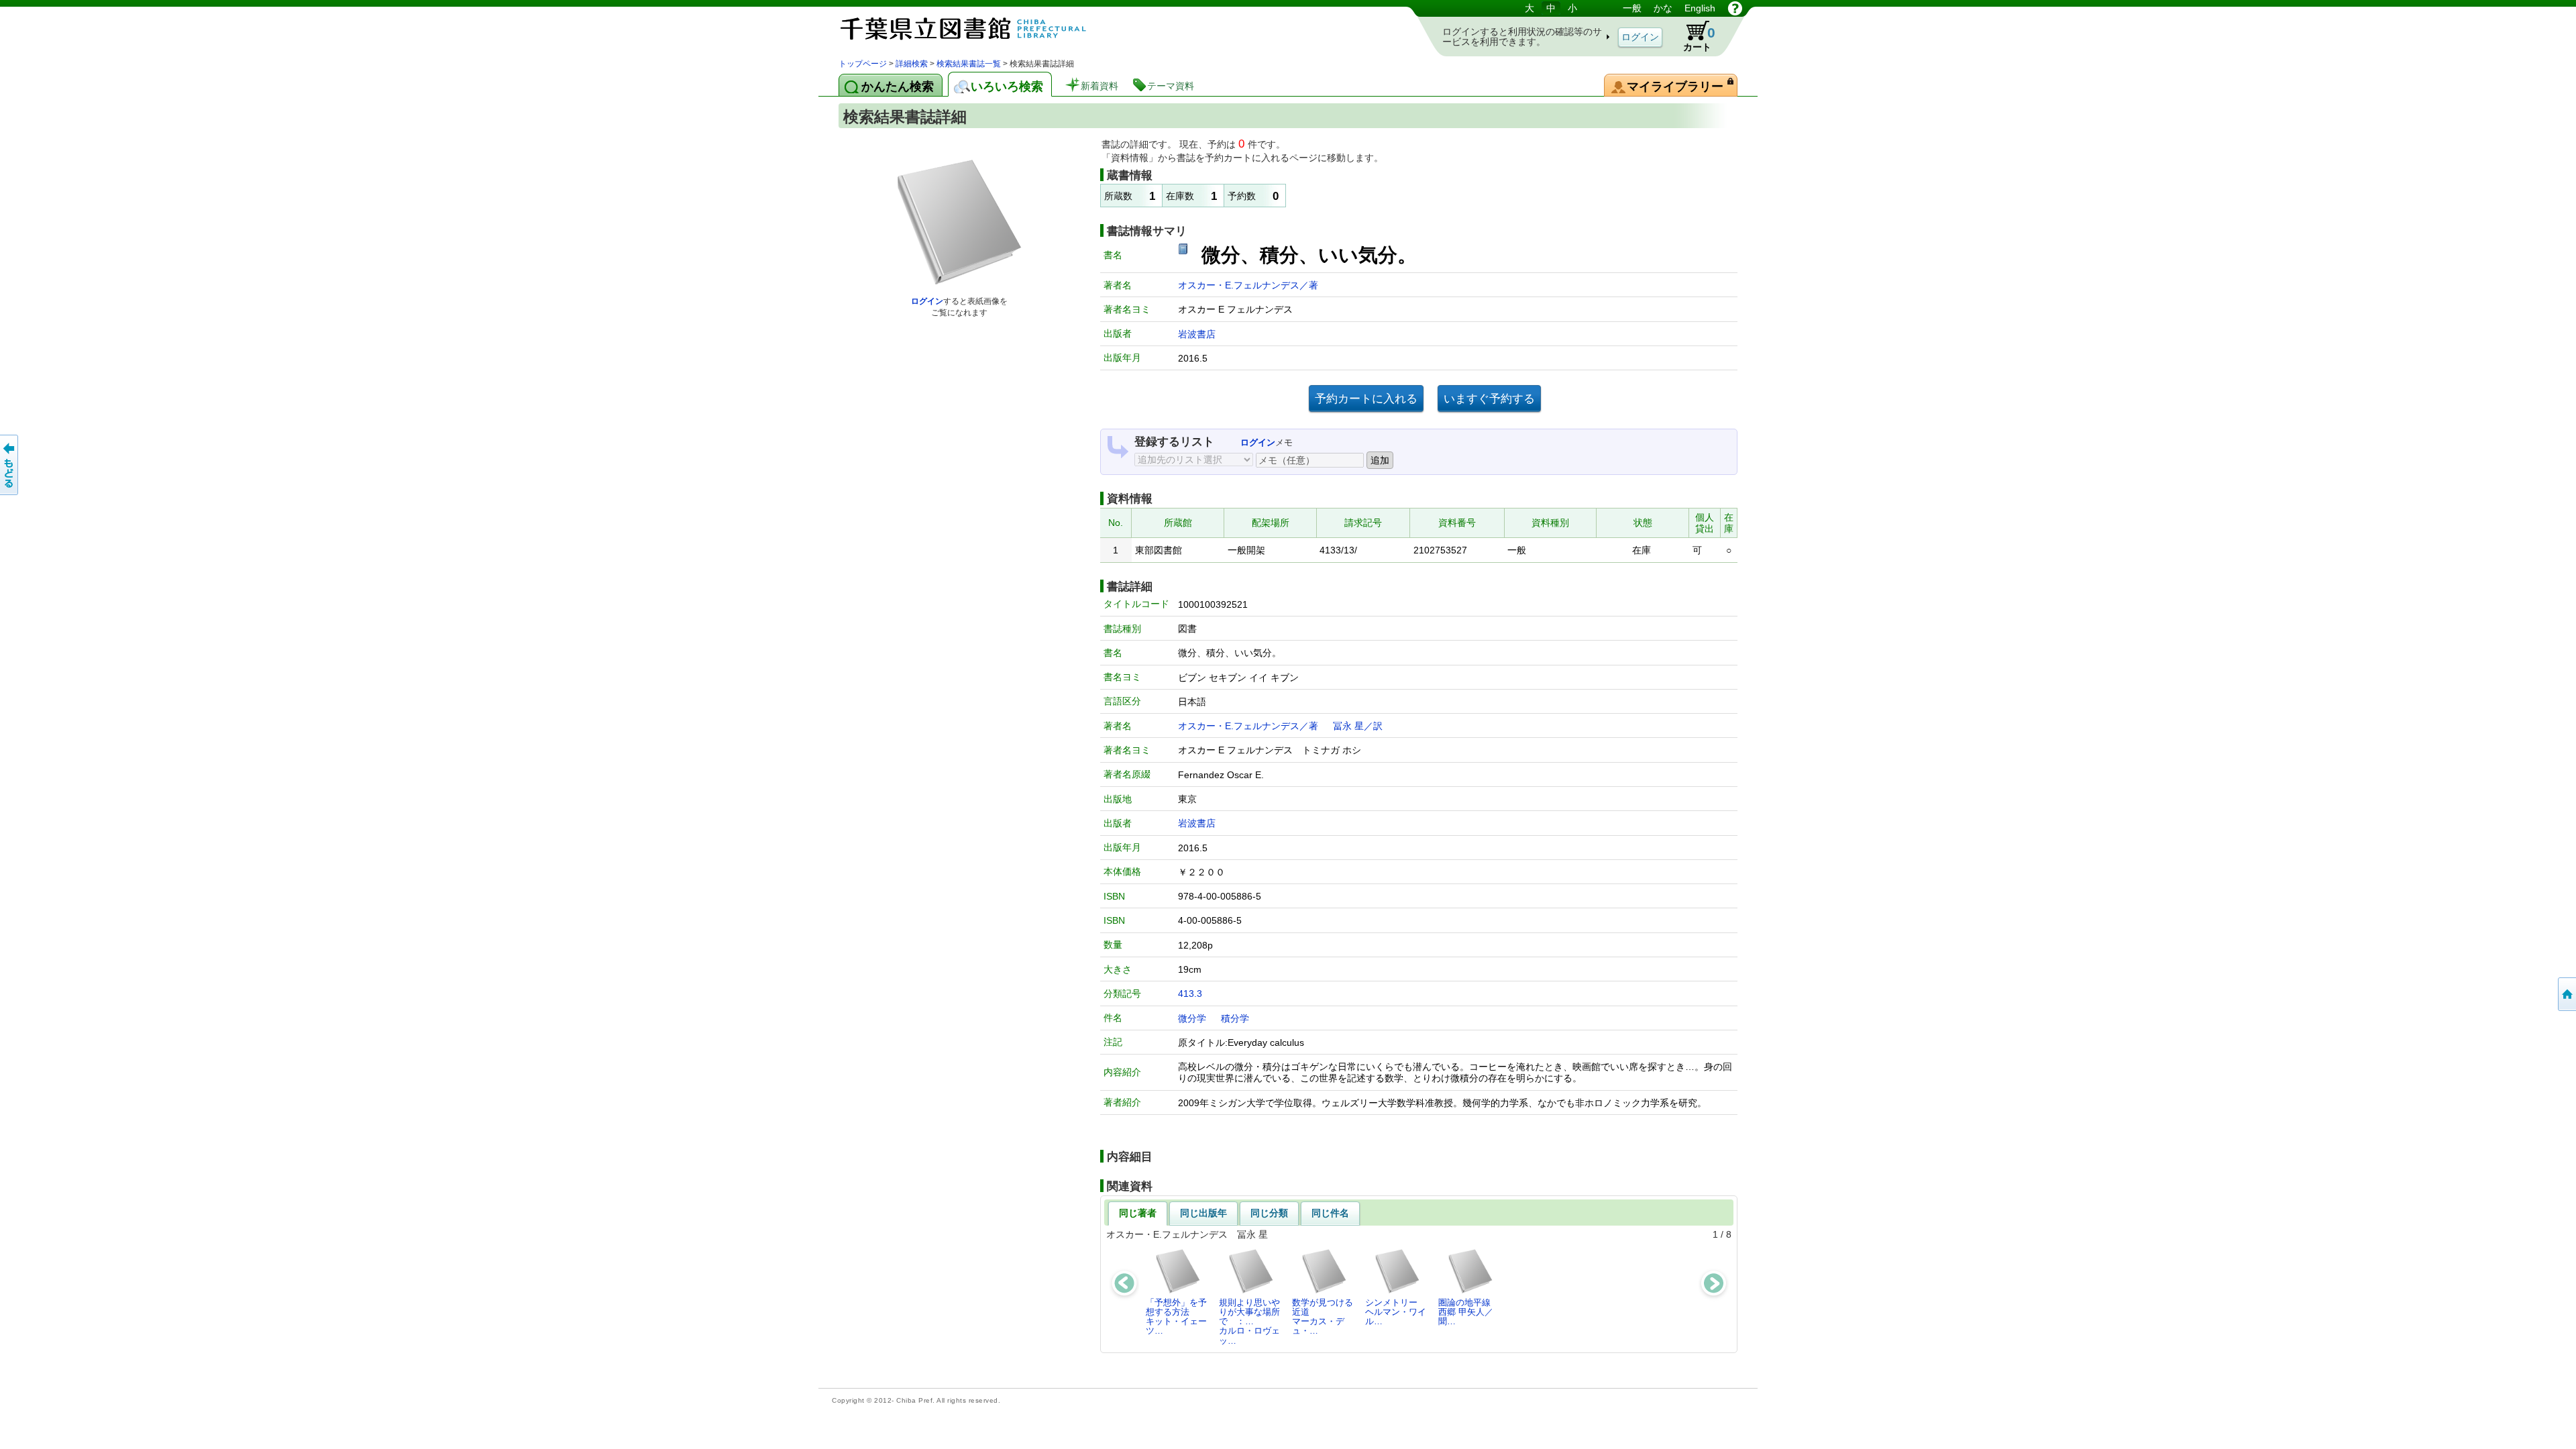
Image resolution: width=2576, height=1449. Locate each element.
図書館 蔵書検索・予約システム (979, 29)
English (1700, 8)
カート (1693, 36)
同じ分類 (1269, 1213)
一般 (1632, 8)
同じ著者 (1138, 1213)
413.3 (1190, 994)
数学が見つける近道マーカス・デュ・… (1323, 1317)
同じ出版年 (1203, 1213)
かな (1663, 8)
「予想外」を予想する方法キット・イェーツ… (1176, 1317)
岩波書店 (1197, 334)
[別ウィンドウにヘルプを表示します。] (1735, 8)
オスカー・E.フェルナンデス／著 (1248, 285)
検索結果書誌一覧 (969, 64)
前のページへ (10, 465)
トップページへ (2566, 994)
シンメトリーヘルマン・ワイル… (1396, 1312)
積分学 (1235, 1018)
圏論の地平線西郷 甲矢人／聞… (1466, 1312)
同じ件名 (1330, 1213)
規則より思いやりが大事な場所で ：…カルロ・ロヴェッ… (1249, 1322)
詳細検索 (912, 64)
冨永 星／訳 (1358, 726)
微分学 (1192, 1018)
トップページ (863, 64)
